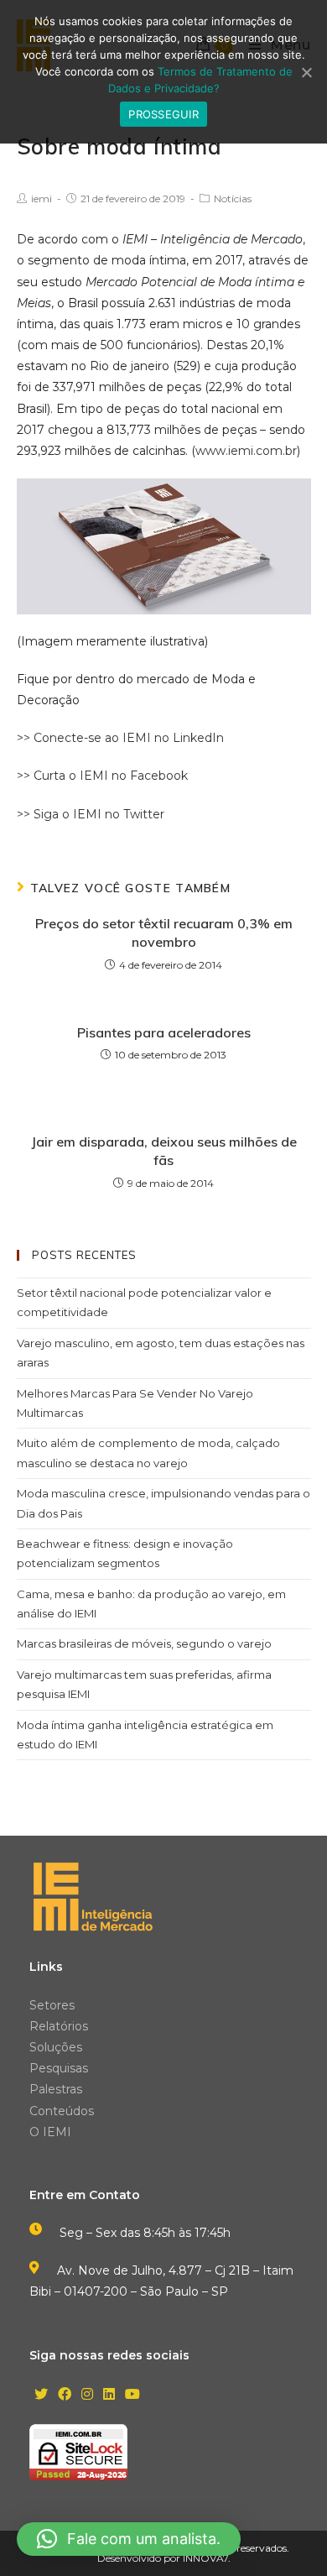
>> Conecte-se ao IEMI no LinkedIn (120, 738)
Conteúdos (62, 2111)
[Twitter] (41, 2395)
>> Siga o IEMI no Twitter (91, 814)
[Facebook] (65, 2395)
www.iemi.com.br (246, 451)
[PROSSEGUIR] (306, 72)
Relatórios (59, 2026)
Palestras (56, 2089)
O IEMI (50, 2132)
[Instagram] (87, 2395)
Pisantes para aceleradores (164, 1032)
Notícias (233, 199)
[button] (129, 2539)
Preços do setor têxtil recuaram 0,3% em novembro (164, 933)
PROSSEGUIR (163, 114)
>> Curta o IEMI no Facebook (102, 776)
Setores (52, 2005)
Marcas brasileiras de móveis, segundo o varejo (144, 1643)
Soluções (56, 2047)
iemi (42, 199)
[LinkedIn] (109, 2395)
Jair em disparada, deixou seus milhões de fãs (164, 1151)
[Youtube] (132, 2395)
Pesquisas (59, 2068)
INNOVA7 (205, 2558)
